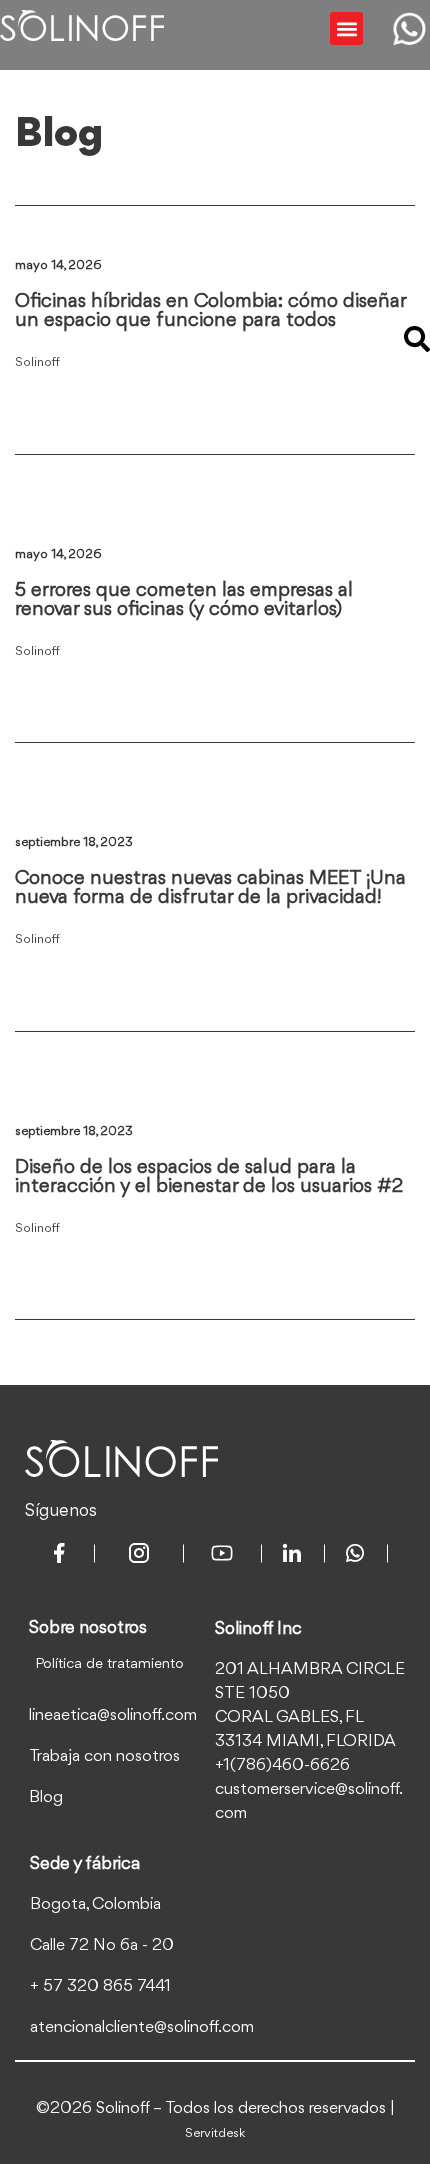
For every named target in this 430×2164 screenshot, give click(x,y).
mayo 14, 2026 (58, 265)
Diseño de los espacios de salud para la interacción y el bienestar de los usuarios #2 (209, 1177)
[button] (346, 28)
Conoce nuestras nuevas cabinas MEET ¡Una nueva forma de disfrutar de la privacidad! (210, 888)
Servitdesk (215, 2133)
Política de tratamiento (109, 1664)
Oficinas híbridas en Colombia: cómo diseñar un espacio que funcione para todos (210, 311)
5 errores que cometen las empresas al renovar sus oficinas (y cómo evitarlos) (184, 600)
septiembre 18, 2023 (74, 842)
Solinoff (37, 362)
